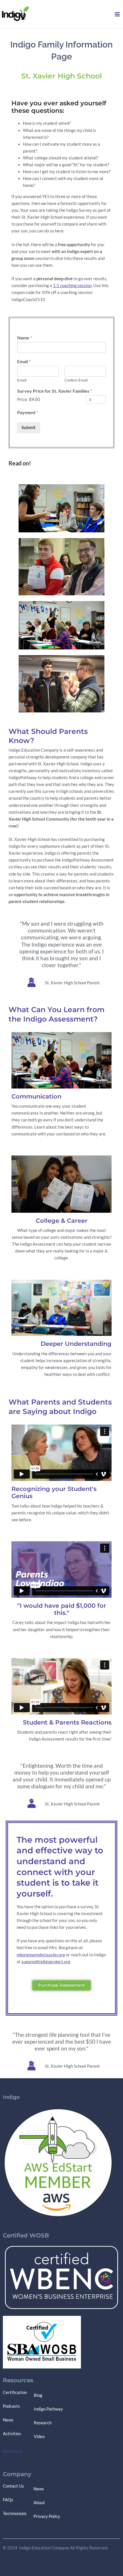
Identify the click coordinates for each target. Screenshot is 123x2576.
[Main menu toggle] (117, 14)
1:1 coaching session (72, 286)
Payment (28, 412)
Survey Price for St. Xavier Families (54, 391)
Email (24, 361)
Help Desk (13, 2451)
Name (24, 338)
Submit (28, 427)
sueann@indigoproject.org (46, 1962)
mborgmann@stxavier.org (41, 1955)
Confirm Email (76, 380)
